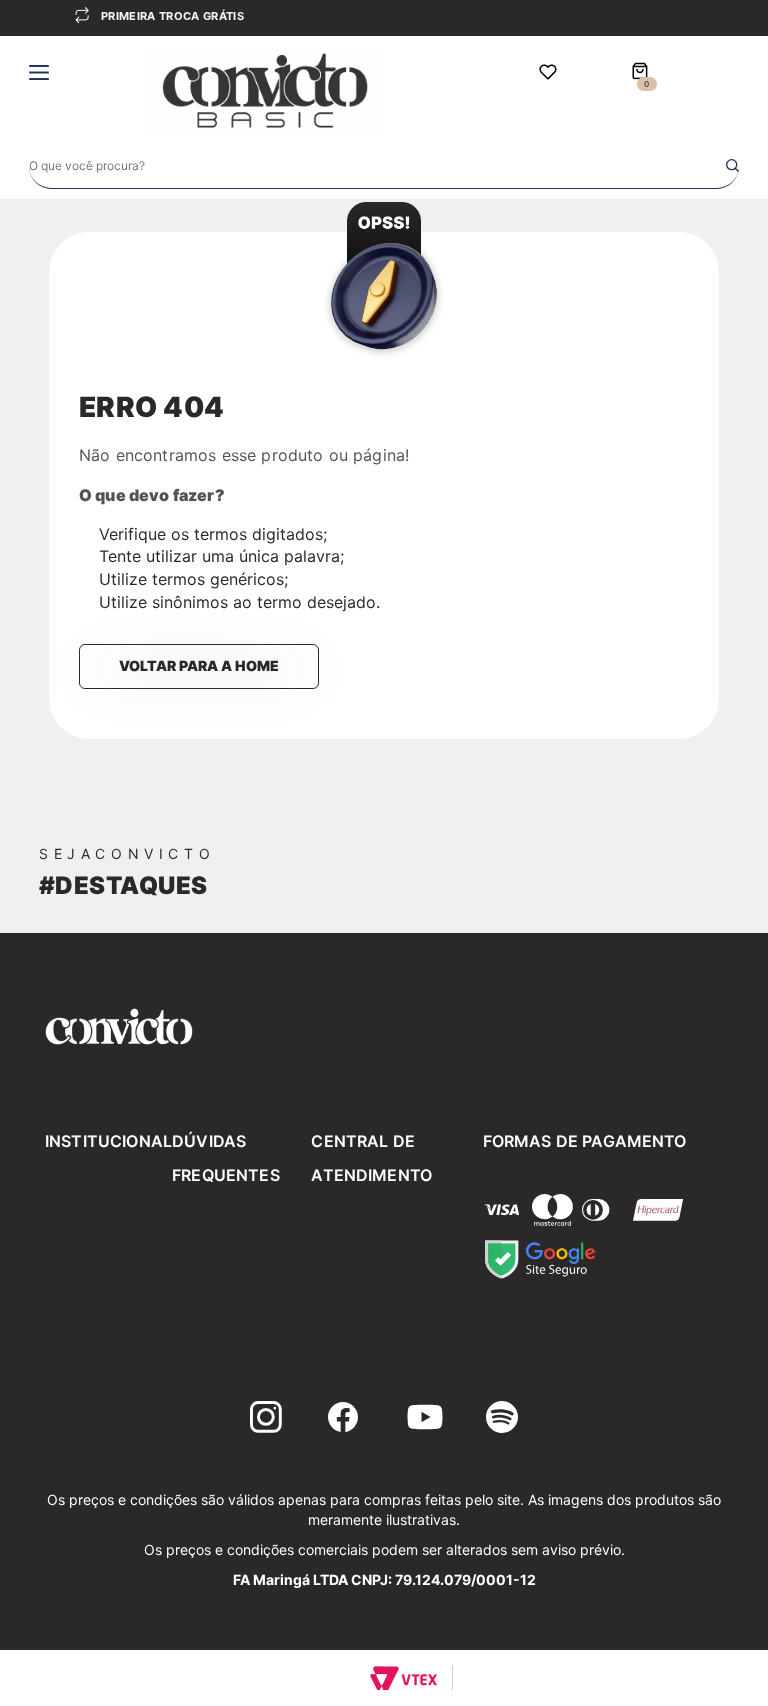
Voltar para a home (199, 665)
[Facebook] (343, 1420)
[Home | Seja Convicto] (265, 89)
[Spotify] (502, 1420)
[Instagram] (266, 1420)
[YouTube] (425, 1420)
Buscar (732, 166)
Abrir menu (39, 75)
